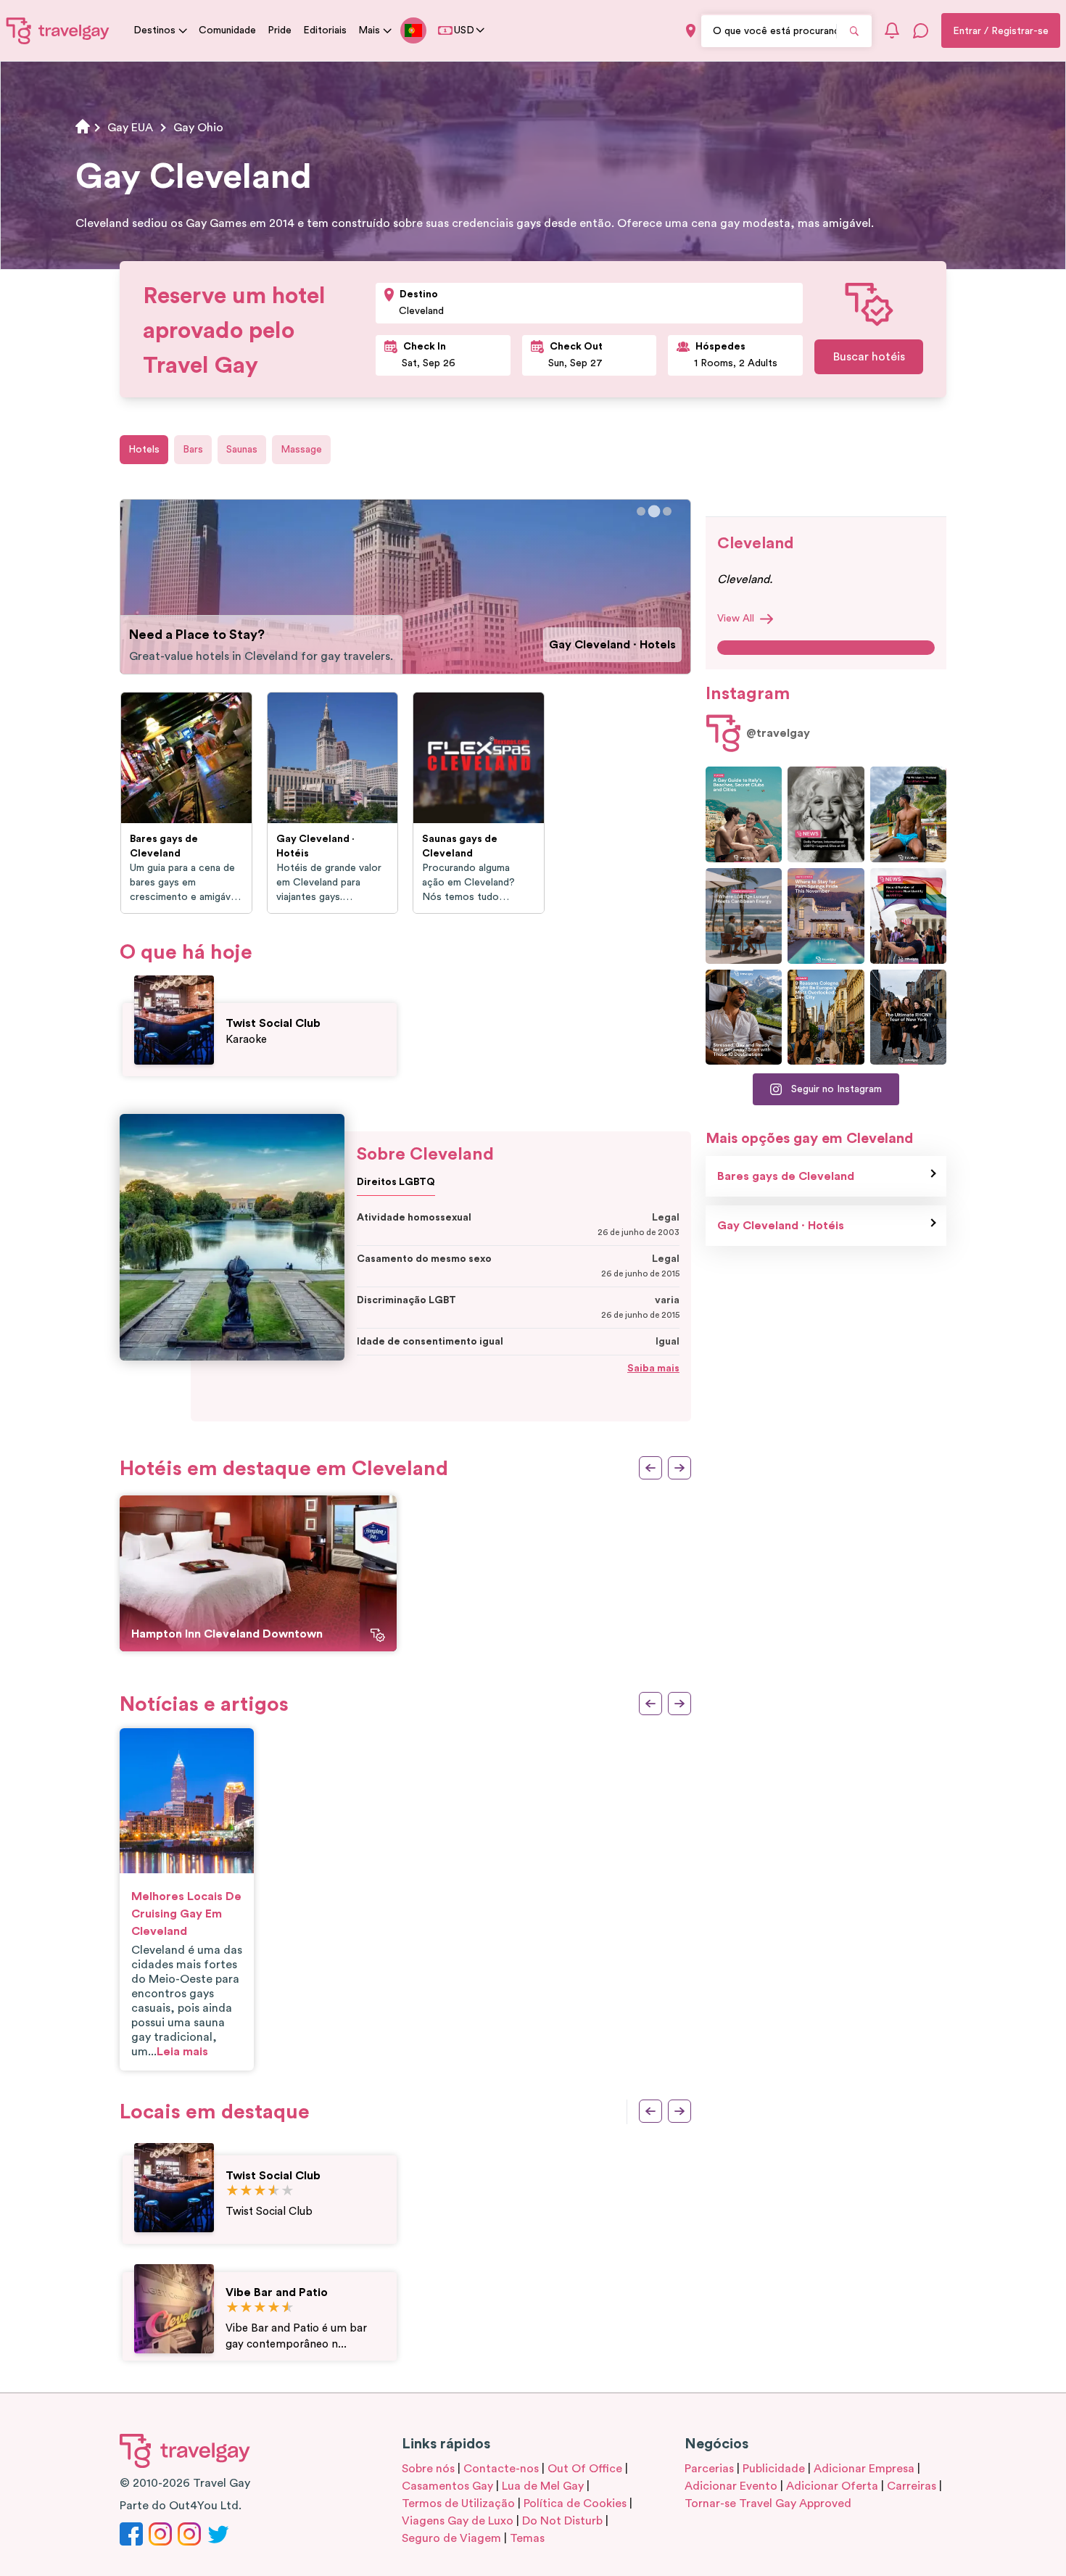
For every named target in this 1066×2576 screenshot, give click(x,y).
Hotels (144, 450)
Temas (527, 2538)
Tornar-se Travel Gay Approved (768, 2503)
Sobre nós (428, 2469)
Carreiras (912, 2486)
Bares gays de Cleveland (786, 1176)
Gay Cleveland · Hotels (612, 645)
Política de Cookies (575, 2503)
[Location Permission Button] (691, 31)
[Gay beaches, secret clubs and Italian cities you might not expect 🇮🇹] (744, 814)
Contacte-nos (501, 2469)
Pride (280, 30)
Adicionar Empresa (864, 2469)
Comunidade (227, 30)
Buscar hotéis (869, 357)
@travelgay (778, 733)
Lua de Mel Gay (543, 2486)
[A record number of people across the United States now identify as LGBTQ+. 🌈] (908, 916)
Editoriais (325, 30)
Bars (193, 450)
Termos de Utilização (458, 2503)
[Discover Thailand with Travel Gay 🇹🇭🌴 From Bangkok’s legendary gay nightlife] (908, 814)
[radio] (232, 2191)
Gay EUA (130, 128)
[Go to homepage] (58, 30)
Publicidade (774, 2469)
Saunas (242, 450)
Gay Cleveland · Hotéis (781, 1226)
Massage (301, 450)
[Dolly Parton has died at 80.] (826, 814)
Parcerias (709, 2469)
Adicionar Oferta (832, 2486)
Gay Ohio (198, 128)
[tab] (641, 511)
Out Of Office (585, 2469)
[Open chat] (921, 30)
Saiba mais (653, 1368)
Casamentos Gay (447, 2486)
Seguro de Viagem (451, 2538)
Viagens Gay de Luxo (458, 2521)
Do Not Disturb (562, 2521)
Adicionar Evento (731, 2486)
